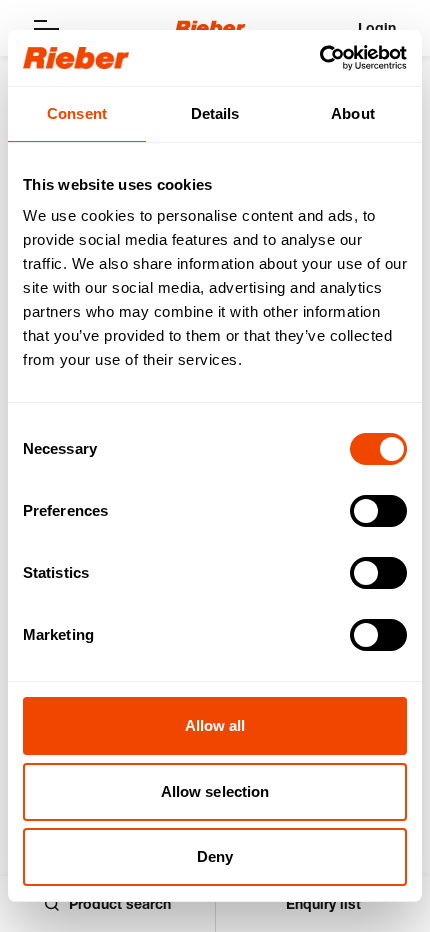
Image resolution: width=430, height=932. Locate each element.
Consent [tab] (77, 113)
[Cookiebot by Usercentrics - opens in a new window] (319, 58)
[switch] (378, 511)
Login (377, 27)
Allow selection (215, 791)
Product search (120, 903)
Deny (215, 856)
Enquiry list (323, 903)
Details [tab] (215, 113)
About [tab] (353, 113)
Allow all (215, 725)
